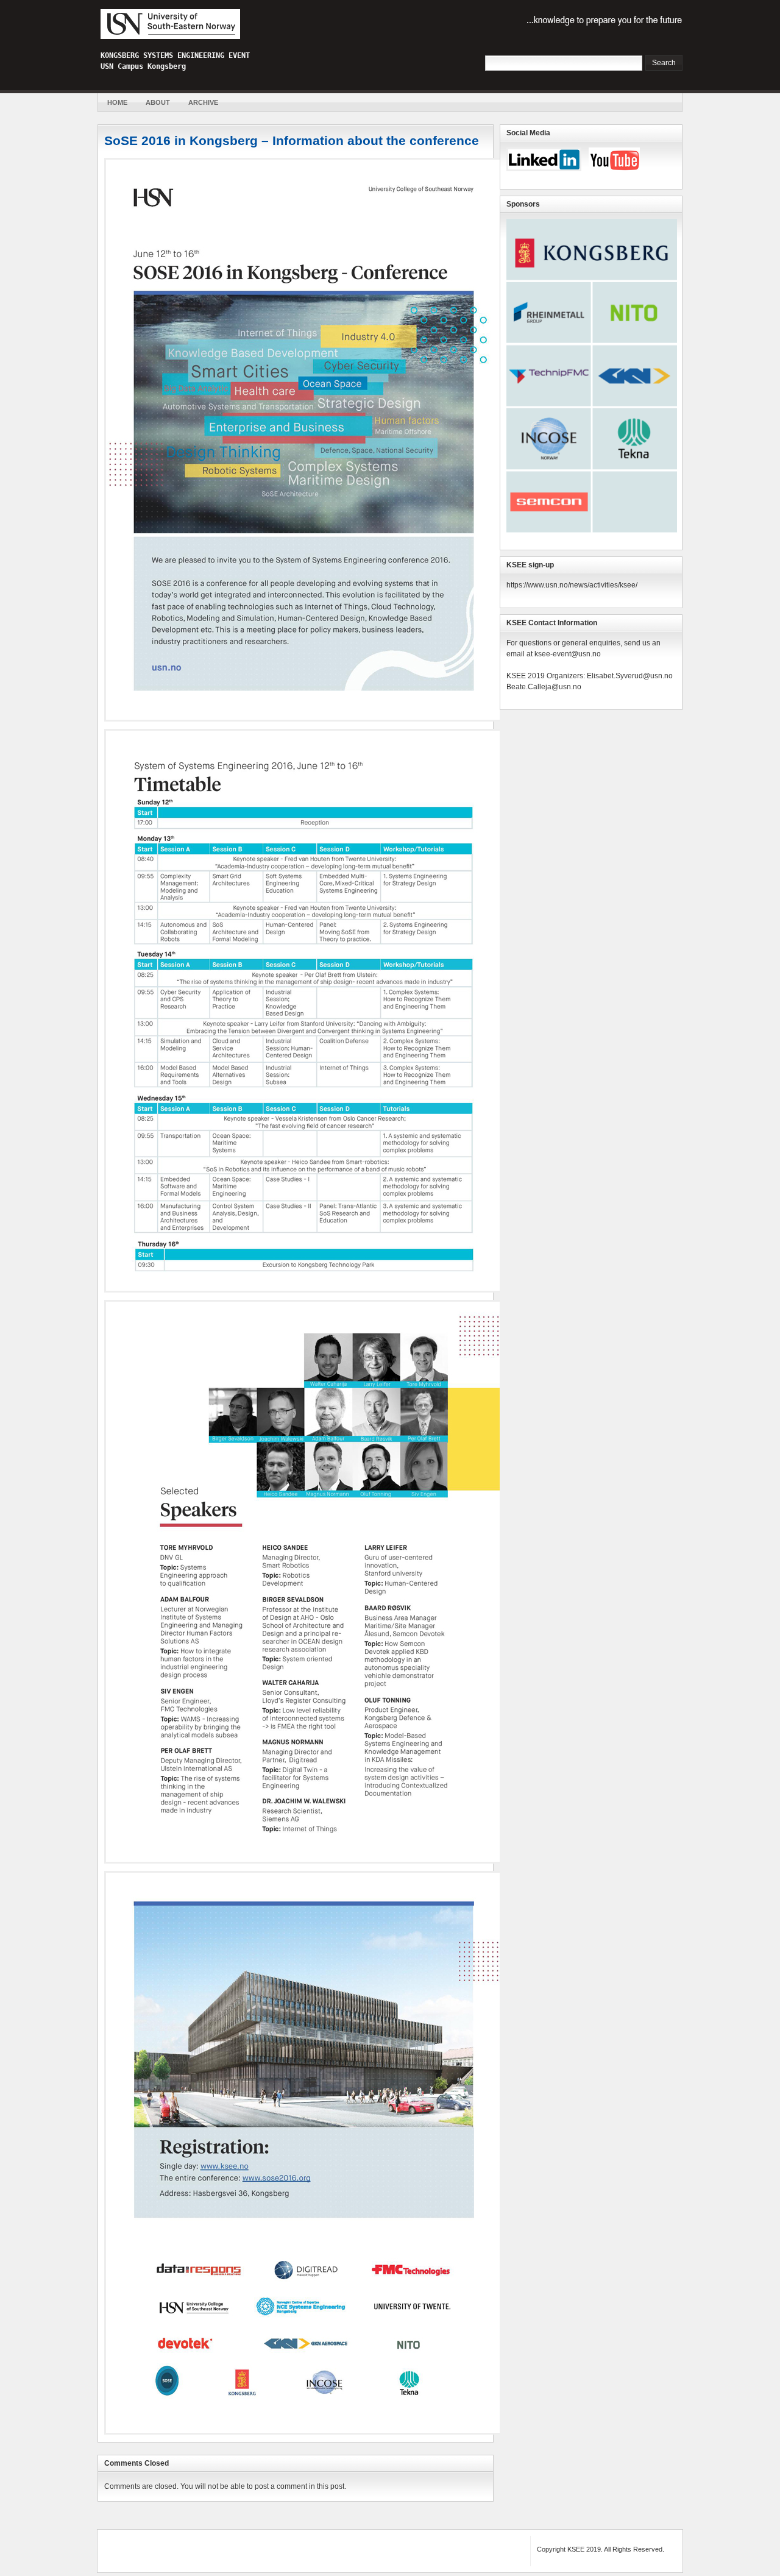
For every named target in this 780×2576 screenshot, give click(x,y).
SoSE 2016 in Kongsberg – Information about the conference (292, 140)
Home (117, 102)
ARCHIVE (203, 102)
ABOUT (158, 102)
